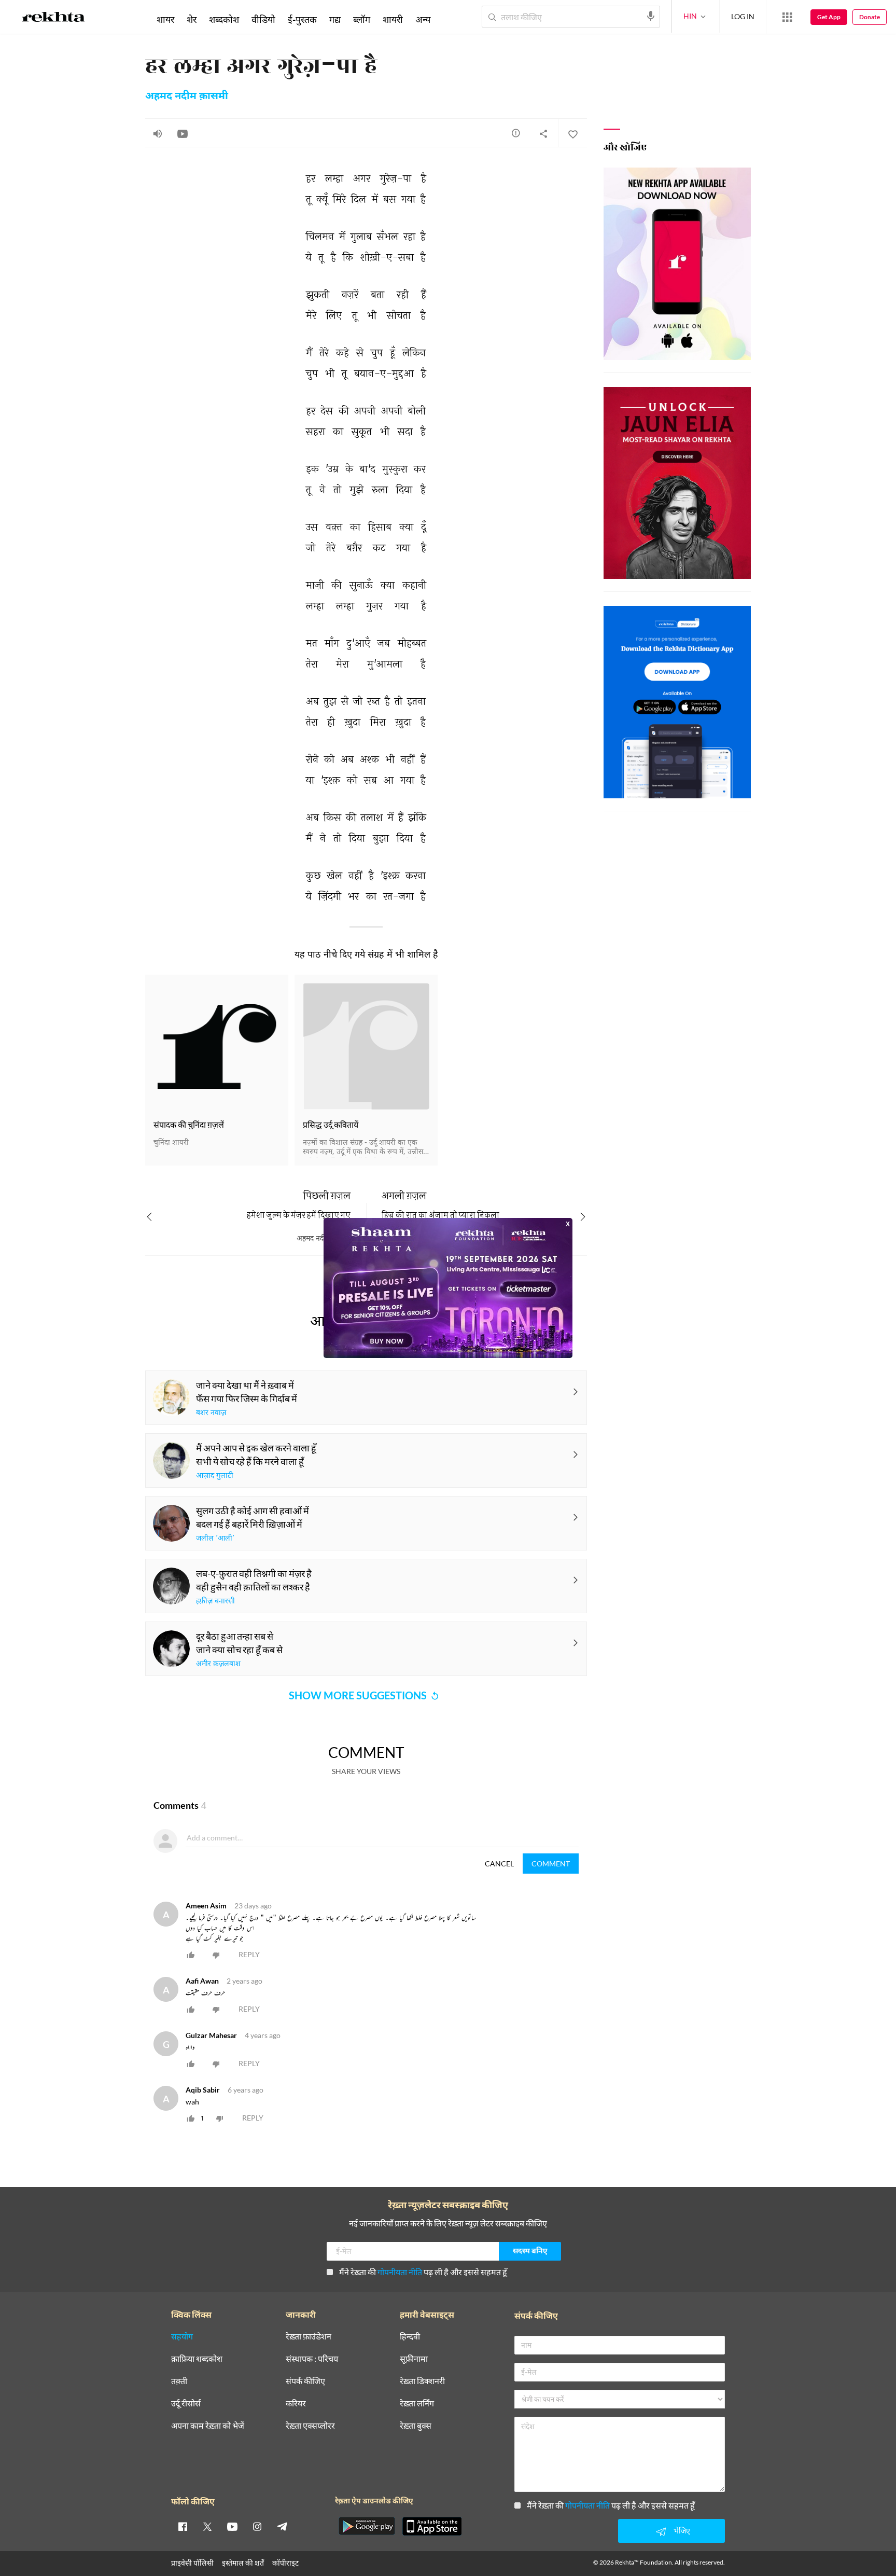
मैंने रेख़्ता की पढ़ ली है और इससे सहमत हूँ (423, 2272)
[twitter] (207, 2526)
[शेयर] (543, 133)
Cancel (499, 1864)
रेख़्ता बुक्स (416, 2426)
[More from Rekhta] (787, 17)
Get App (829, 17)
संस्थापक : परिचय (312, 2359)
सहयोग (182, 2337)
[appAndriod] (367, 2526)
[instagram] (257, 2526)
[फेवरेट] (572, 133)
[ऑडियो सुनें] (158, 133)
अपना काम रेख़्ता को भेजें (208, 2426)
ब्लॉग (362, 19)
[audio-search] (651, 16)
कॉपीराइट (285, 2563)
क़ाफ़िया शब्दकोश (197, 2359)
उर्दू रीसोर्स (186, 2404)
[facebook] (183, 2526)
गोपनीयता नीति (400, 2272)
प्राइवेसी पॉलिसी (192, 2563)
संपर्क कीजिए (305, 2381)
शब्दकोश (224, 19)
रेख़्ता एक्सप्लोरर (310, 2426)
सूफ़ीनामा (414, 2359)
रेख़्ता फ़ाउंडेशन (309, 2337)
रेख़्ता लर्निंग (417, 2404)
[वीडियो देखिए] (183, 133)
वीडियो (263, 19)
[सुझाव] (516, 133)
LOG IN (743, 16)
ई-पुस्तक (302, 19)
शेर (192, 19)
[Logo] (53, 19)
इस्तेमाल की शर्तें (243, 2563)
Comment (551, 1864)
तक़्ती (179, 2381)
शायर (165, 19)
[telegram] (282, 2526)
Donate (870, 17)
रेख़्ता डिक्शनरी (422, 2381)
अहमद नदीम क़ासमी (187, 96)
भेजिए (682, 2531)
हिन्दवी (410, 2337)
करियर (296, 2404)
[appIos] (432, 2526)
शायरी (393, 19)
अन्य (423, 19)
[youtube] (232, 2526)
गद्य (335, 19)
